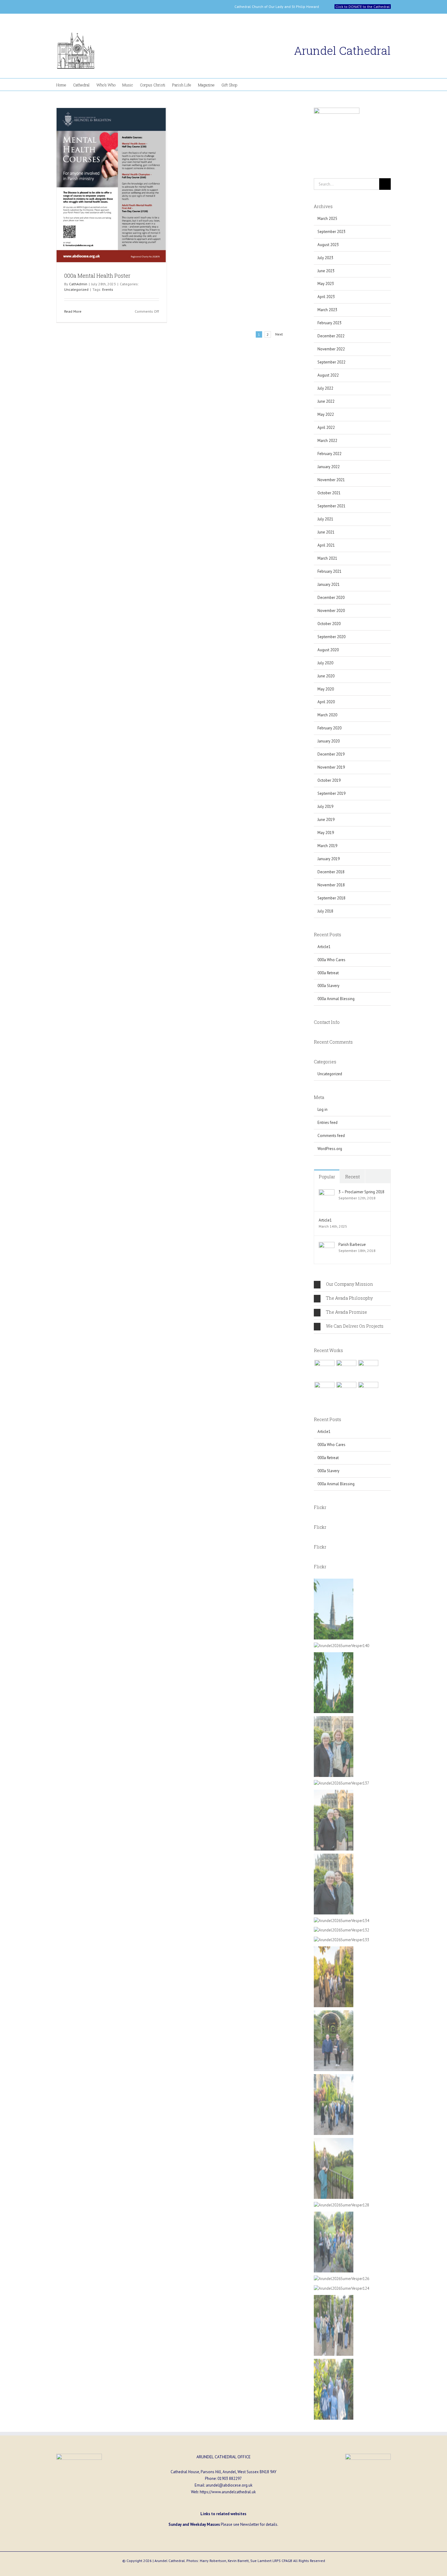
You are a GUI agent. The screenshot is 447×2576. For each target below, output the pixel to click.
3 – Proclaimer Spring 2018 (361, 1192)
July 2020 (325, 663)
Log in (322, 1109)
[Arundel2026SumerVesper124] (341, 2288)
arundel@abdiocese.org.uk (229, 2485)
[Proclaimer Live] (324, 1370)
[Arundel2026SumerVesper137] (341, 1783)
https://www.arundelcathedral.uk (228, 2492)
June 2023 (326, 271)
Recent (352, 1177)
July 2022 (325, 388)
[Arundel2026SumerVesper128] (341, 2205)
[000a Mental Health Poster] (112, 185)
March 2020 (327, 715)
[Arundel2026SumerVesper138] (334, 1719)
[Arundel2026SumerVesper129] (334, 2077)
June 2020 (326, 676)
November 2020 (331, 611)
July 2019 (325, 807)
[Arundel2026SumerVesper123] (334, 2362)
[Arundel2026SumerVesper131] (334, 2013)
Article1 (324, 947)
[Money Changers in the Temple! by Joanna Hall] (368, 1370)
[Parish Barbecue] (327, 1245)
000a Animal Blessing (336, 999)
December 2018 (331, 872)
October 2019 (329, 780)
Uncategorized (76, 289)
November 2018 (331, 885)
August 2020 (328, 650)
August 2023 (328, 245)
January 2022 (329, 467)
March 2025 (327, 219)
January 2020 (329, 741)
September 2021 (331, 506)
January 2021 (329, 584)
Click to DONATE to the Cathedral (363, 7)
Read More (73, 311)
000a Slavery (328, 986)
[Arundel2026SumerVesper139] (334, 1655)
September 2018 (331, 898)
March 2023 (327, 310)
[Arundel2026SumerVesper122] (334, 2298)
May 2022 (326, 414)
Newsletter (250, 2524)
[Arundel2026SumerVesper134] (341, 1921)
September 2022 (331, 362)
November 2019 (331, 767)
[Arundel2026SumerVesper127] (334, 2141)
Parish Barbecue (352, 1245)
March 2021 (327, 558)
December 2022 (331, 336)
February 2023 (329, 323)
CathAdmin (78, 284)
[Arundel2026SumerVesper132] (341, 1930)
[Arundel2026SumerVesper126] (341, 2279)
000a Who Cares (331, 960)
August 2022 (328, 375)
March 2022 (327, 441)
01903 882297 (230, 2479)
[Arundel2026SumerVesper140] (341, 1646)
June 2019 (326, 820)
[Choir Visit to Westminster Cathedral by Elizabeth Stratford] (346, 1370)
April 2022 (326, 428)
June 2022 (326, 401)
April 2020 (326, 702)
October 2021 (329, 493)
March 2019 (327, 846)
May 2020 (326, 689)
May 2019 (326, 833)
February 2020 (329, 728)
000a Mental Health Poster (97, 276)
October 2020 (329, 624)
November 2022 (331, 349)
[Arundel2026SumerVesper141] (334, 1582)
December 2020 (331, 598)
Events (108, 289)
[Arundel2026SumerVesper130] (334, 1950)
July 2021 (325, 519)
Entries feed (327, 1123)
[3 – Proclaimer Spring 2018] (327, 1192)
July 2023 (325, 258)
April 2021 (326, 545)
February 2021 (329, 571)
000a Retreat (328, 973)
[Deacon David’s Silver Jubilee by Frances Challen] (368, 1392)
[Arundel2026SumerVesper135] (334, 1793)
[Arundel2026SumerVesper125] (334, 2215)
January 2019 (329, 859)
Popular (327, 1177)
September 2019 (331, 793)
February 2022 (329, 454)
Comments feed (331, 1136)
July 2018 (325, 911)
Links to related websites (223, 2514)
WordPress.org (330, 1149)
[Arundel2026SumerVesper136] (334, 1857)
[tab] (352, 1285)
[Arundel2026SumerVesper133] (341, 1940)
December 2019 (331, 754)
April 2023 (326, 297)
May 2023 (326, 284)
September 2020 (331, 637)
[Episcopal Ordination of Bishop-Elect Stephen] (346, 1392)
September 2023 (331, 232)
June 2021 (326, 532)
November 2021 (331, 480)
